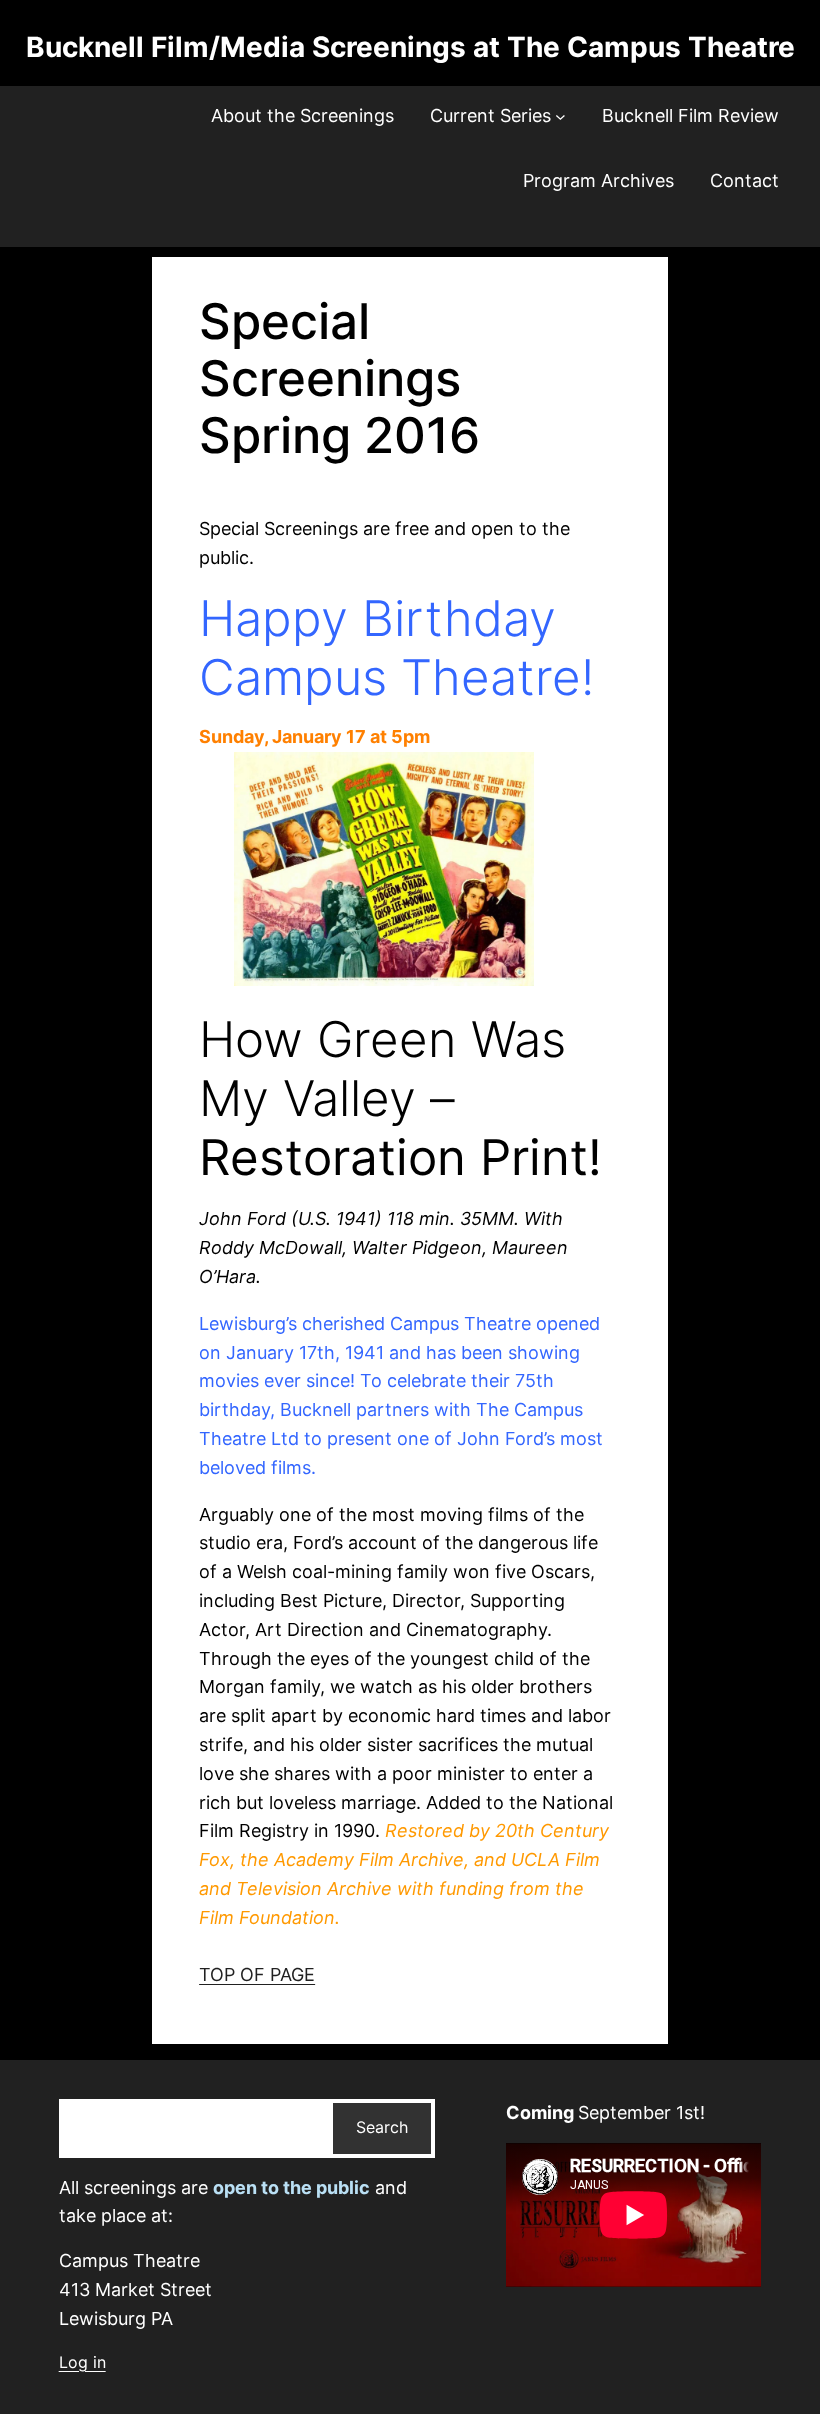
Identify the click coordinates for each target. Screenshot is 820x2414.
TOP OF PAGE (257, 1974)
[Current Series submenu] (560, 116)
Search (382, 2127)
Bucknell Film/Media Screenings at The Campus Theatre (410, 47)
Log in (82, 2362)
